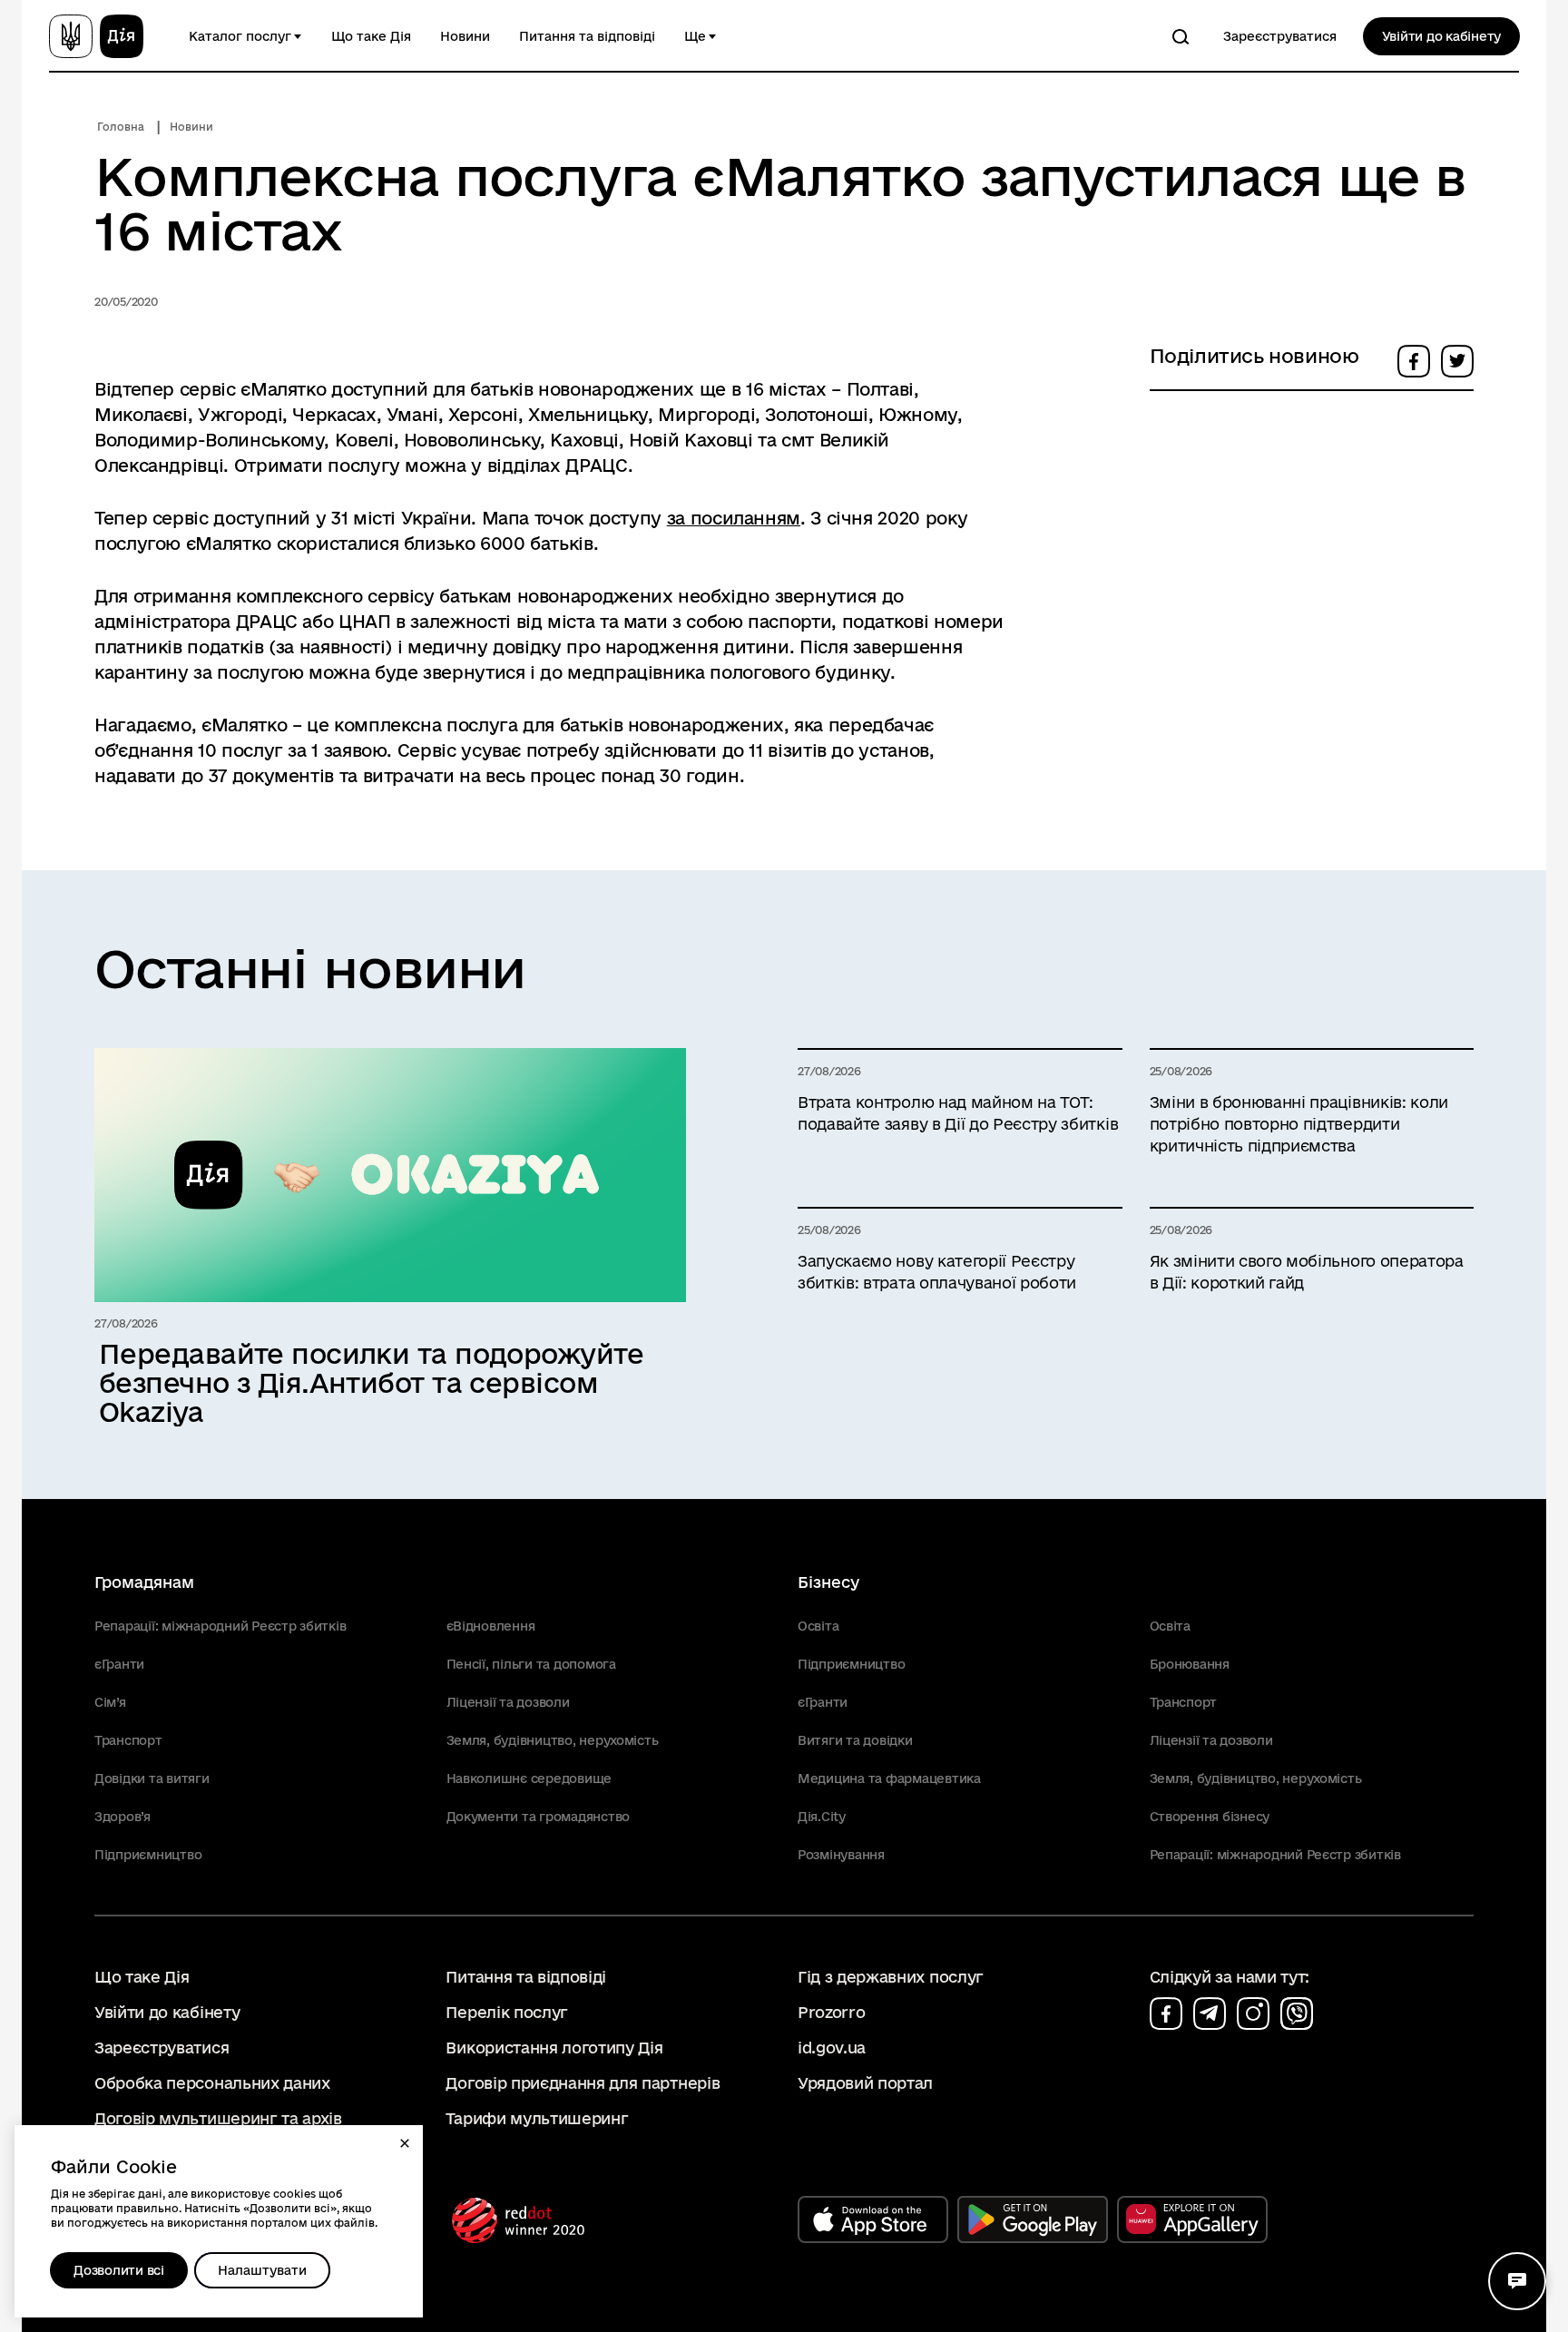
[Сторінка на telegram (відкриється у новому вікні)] (1210, 2014)
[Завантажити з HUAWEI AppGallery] (1192, 2219)
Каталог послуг (240, 36)
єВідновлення (491, 1626)
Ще (695, 36)
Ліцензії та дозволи (508, 1702)
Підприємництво (148, 1855)
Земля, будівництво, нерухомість (553, 1740)
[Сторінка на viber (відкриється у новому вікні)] (1297, 2014)
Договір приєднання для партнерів (583, 2083)
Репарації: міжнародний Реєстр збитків (220, 1626)
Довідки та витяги (152, 1778)
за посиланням (734, 518)
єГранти (119, 1664)
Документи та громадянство (539, 1817)
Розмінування (841, 1855)
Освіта (818, 1626)
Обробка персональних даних (212, 2083)
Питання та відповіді (587, 36)
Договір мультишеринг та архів (218, 2118)
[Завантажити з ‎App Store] (873, 2219)
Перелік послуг (507, 2012)
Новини (465, 36)
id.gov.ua (832, 2048)
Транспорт (128, 1740)
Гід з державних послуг (891, 1977)
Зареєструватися (1280, 36)
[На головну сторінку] (96, 36)
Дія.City (822, 1817)
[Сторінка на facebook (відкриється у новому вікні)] (1166, 2014)
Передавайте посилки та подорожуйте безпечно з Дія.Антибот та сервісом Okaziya (371, 1383)
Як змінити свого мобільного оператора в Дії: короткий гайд (1307, 1272)
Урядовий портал (865, 2083)
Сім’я (110, 1702)
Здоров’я (122, 1817)
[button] (405, 2143)
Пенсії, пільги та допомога (531, 1664)
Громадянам (144, 1582)
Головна (121, 127)
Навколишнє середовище (529, 1778)
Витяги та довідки (855, 1740)
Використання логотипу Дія (554, 2048)
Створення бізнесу (1210, 1817)
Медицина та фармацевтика (889, 1778)
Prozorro (831, 2012)
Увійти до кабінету (1441, 36)
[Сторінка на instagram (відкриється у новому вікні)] (1253, 2014)
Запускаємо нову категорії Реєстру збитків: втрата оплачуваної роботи (937, 1272)
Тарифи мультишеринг (537, 2118)
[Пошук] (1181, 36)
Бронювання (1190, 1664)
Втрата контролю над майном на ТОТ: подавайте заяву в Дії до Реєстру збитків (958, 1113)
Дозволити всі (119, 2270)
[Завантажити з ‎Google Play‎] (1033, 2219)
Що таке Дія (371, 36)
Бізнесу (828, 1582)
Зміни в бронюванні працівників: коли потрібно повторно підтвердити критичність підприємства (1299, 1124)
